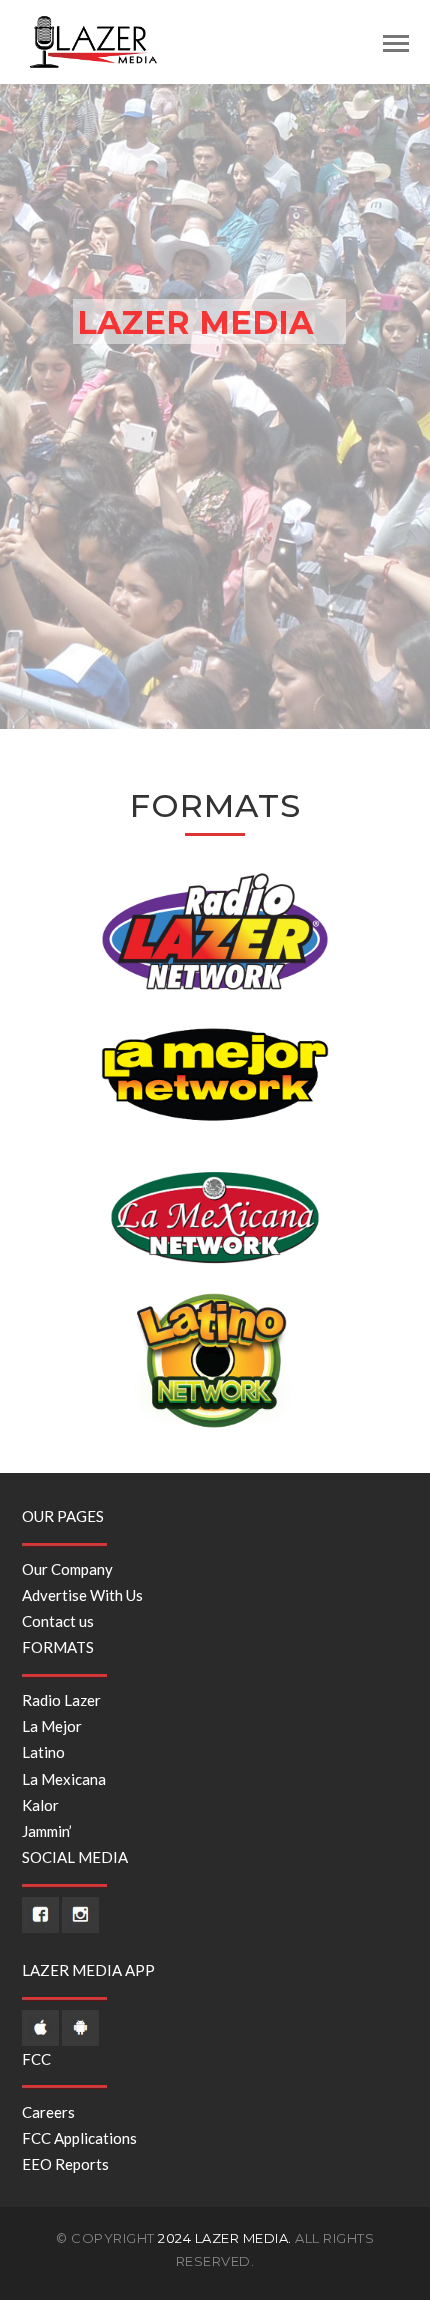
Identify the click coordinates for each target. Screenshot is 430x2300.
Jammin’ (47, 1831)
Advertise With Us (82, 1595)
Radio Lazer (61, 1700)
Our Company (67, 1569)
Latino (43, 1752)
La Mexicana (64, 1779)
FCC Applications (79, 2138)
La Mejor (52, 1726)
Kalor (40, 1805)
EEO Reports (65, 2164)
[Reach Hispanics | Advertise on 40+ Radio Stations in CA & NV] (94, 40)
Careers (48, 2112)
